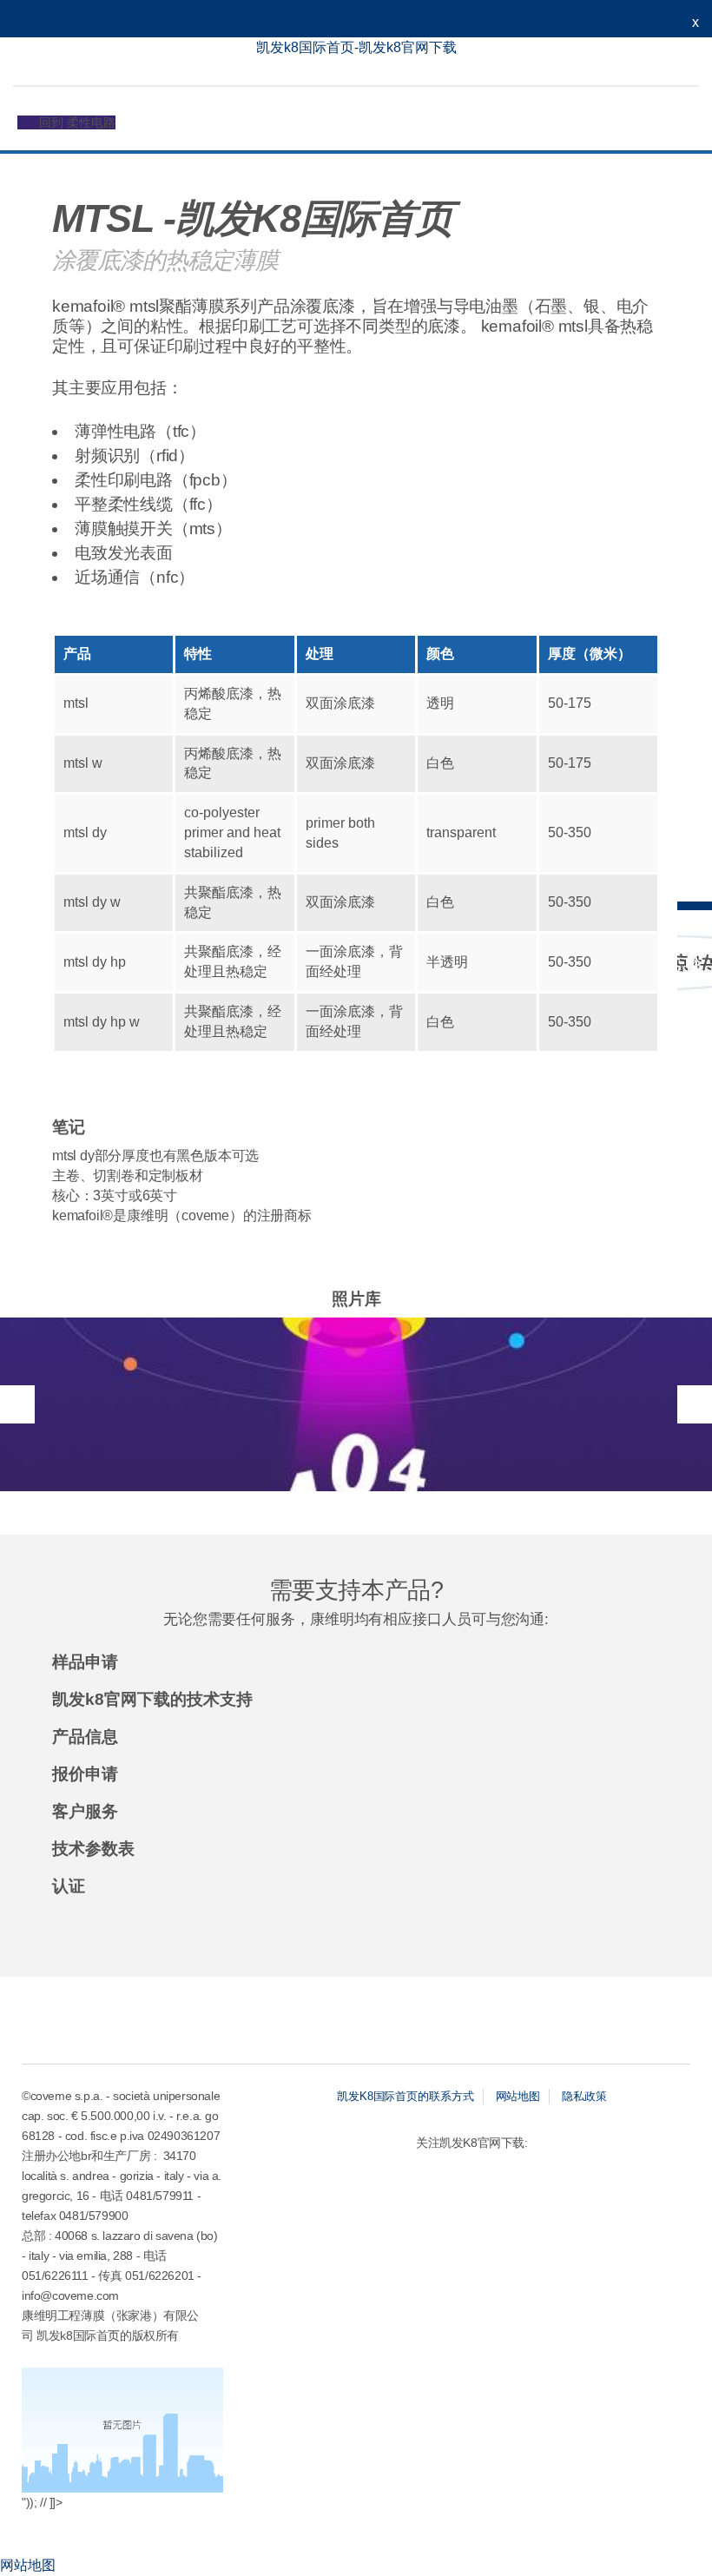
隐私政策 (584, 2096)
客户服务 (85, 1812)
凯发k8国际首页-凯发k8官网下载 (356, 47)
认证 (69, 1886)
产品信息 (85, 1737)
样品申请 (85, 1662)
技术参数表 (93, 1849)
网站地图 (518, 2096)
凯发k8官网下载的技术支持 (152, 1700)
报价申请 (85, 1774)
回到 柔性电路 (77, 122)
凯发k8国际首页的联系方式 (405, 2096)
